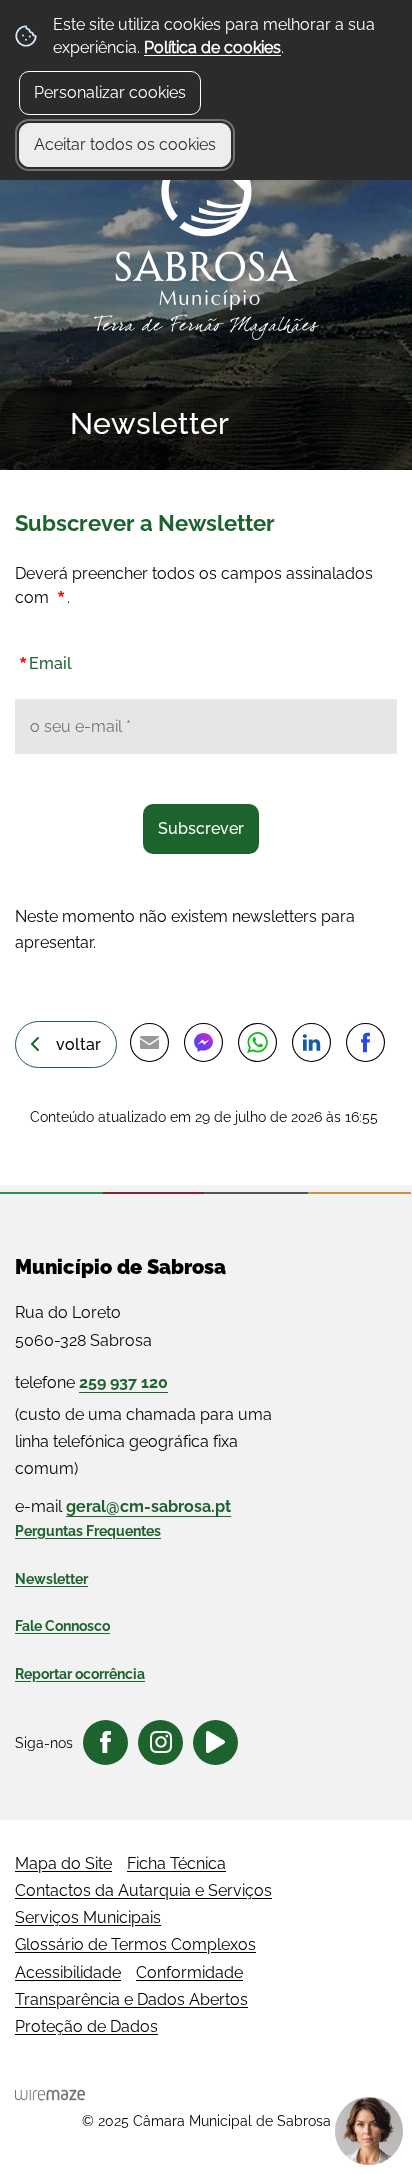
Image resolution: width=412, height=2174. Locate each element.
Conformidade (189, 1972)
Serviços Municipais (88, 1917)
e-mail (123, 1506)
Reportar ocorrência (80, 1674)
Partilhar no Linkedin (311, 1043)
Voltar (78, 1044)
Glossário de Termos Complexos (135, 1944)
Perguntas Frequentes (88, 1531)
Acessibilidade (68, 1972)
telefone (91, 1382)
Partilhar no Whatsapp (257, 1043)
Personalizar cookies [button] (110, 92)
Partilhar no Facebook (365, 1043)
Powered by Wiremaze (50, 2095)
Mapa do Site (63, 1863)
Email (43, 659)
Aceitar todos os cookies (125, 144)
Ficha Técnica (176, 1863)
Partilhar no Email (149, 1043)
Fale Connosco (62, 1626)
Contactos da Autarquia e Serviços (143, 1890)
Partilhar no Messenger (203, 1043)
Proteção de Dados (86, 2026)
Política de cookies (212, 47)
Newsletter (51, 1579)
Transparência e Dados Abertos (131, 1999)
